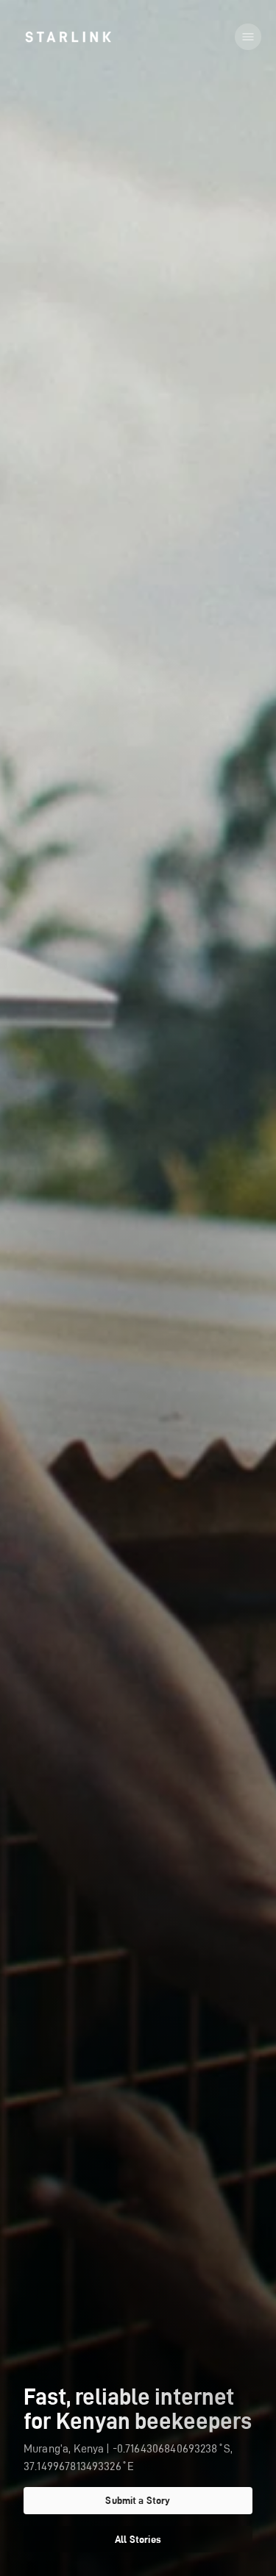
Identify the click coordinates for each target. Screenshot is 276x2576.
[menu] (248, 37)
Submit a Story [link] (138, 2500)
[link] (68, 37)
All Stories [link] (138, 2539)
